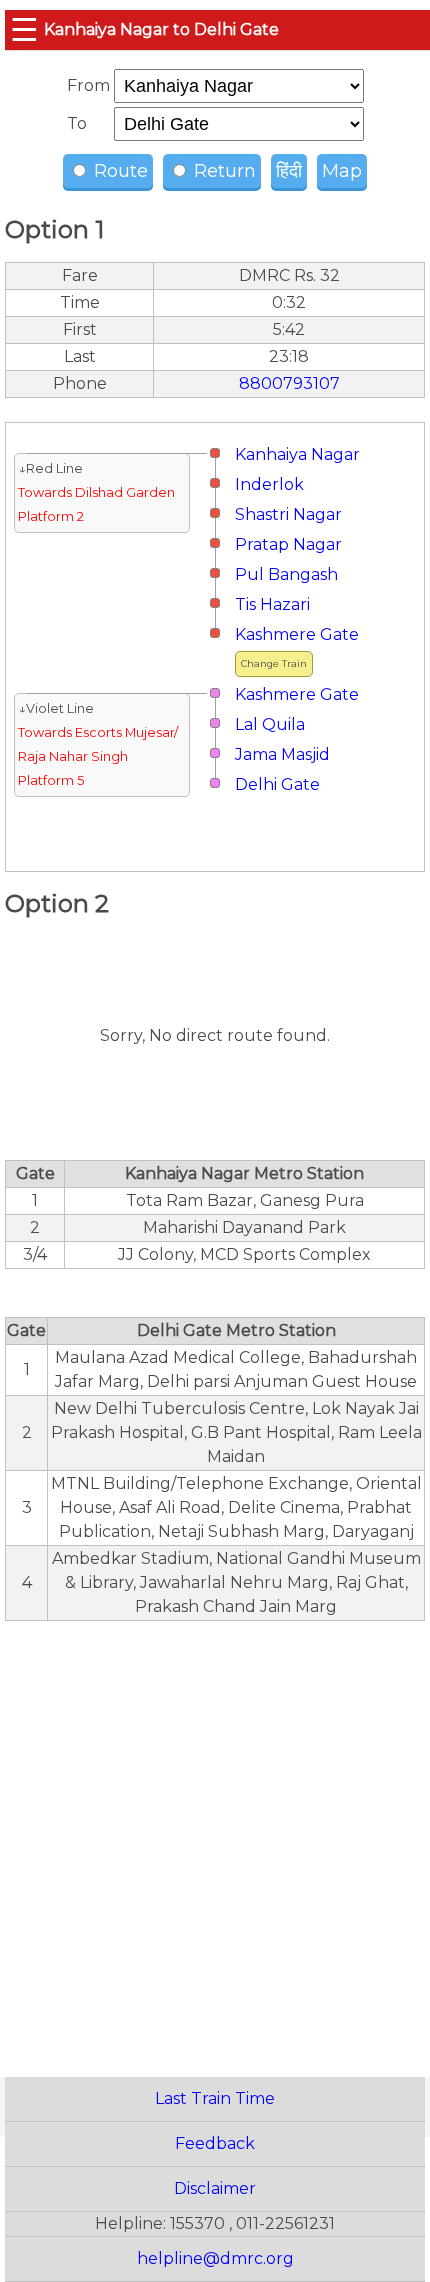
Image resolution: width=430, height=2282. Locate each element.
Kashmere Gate (297, 634)
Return (222, 171)
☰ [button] (24, 29)
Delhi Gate (277, 784)
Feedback (215, 2143)
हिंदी (289, 171)
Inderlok (269, 484)
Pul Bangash (286, 574)
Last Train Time (215, 2098)
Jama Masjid (282, 754)
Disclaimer (215, 2188)
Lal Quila (270, 724)
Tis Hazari (272, 604)
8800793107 (289, 383)
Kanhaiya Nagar (297, 454)
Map (342, 171)
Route (118, 171)
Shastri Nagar (288, 514)
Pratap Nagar (288, 544)
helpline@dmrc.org (215, 2258)
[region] (215, 1838)
